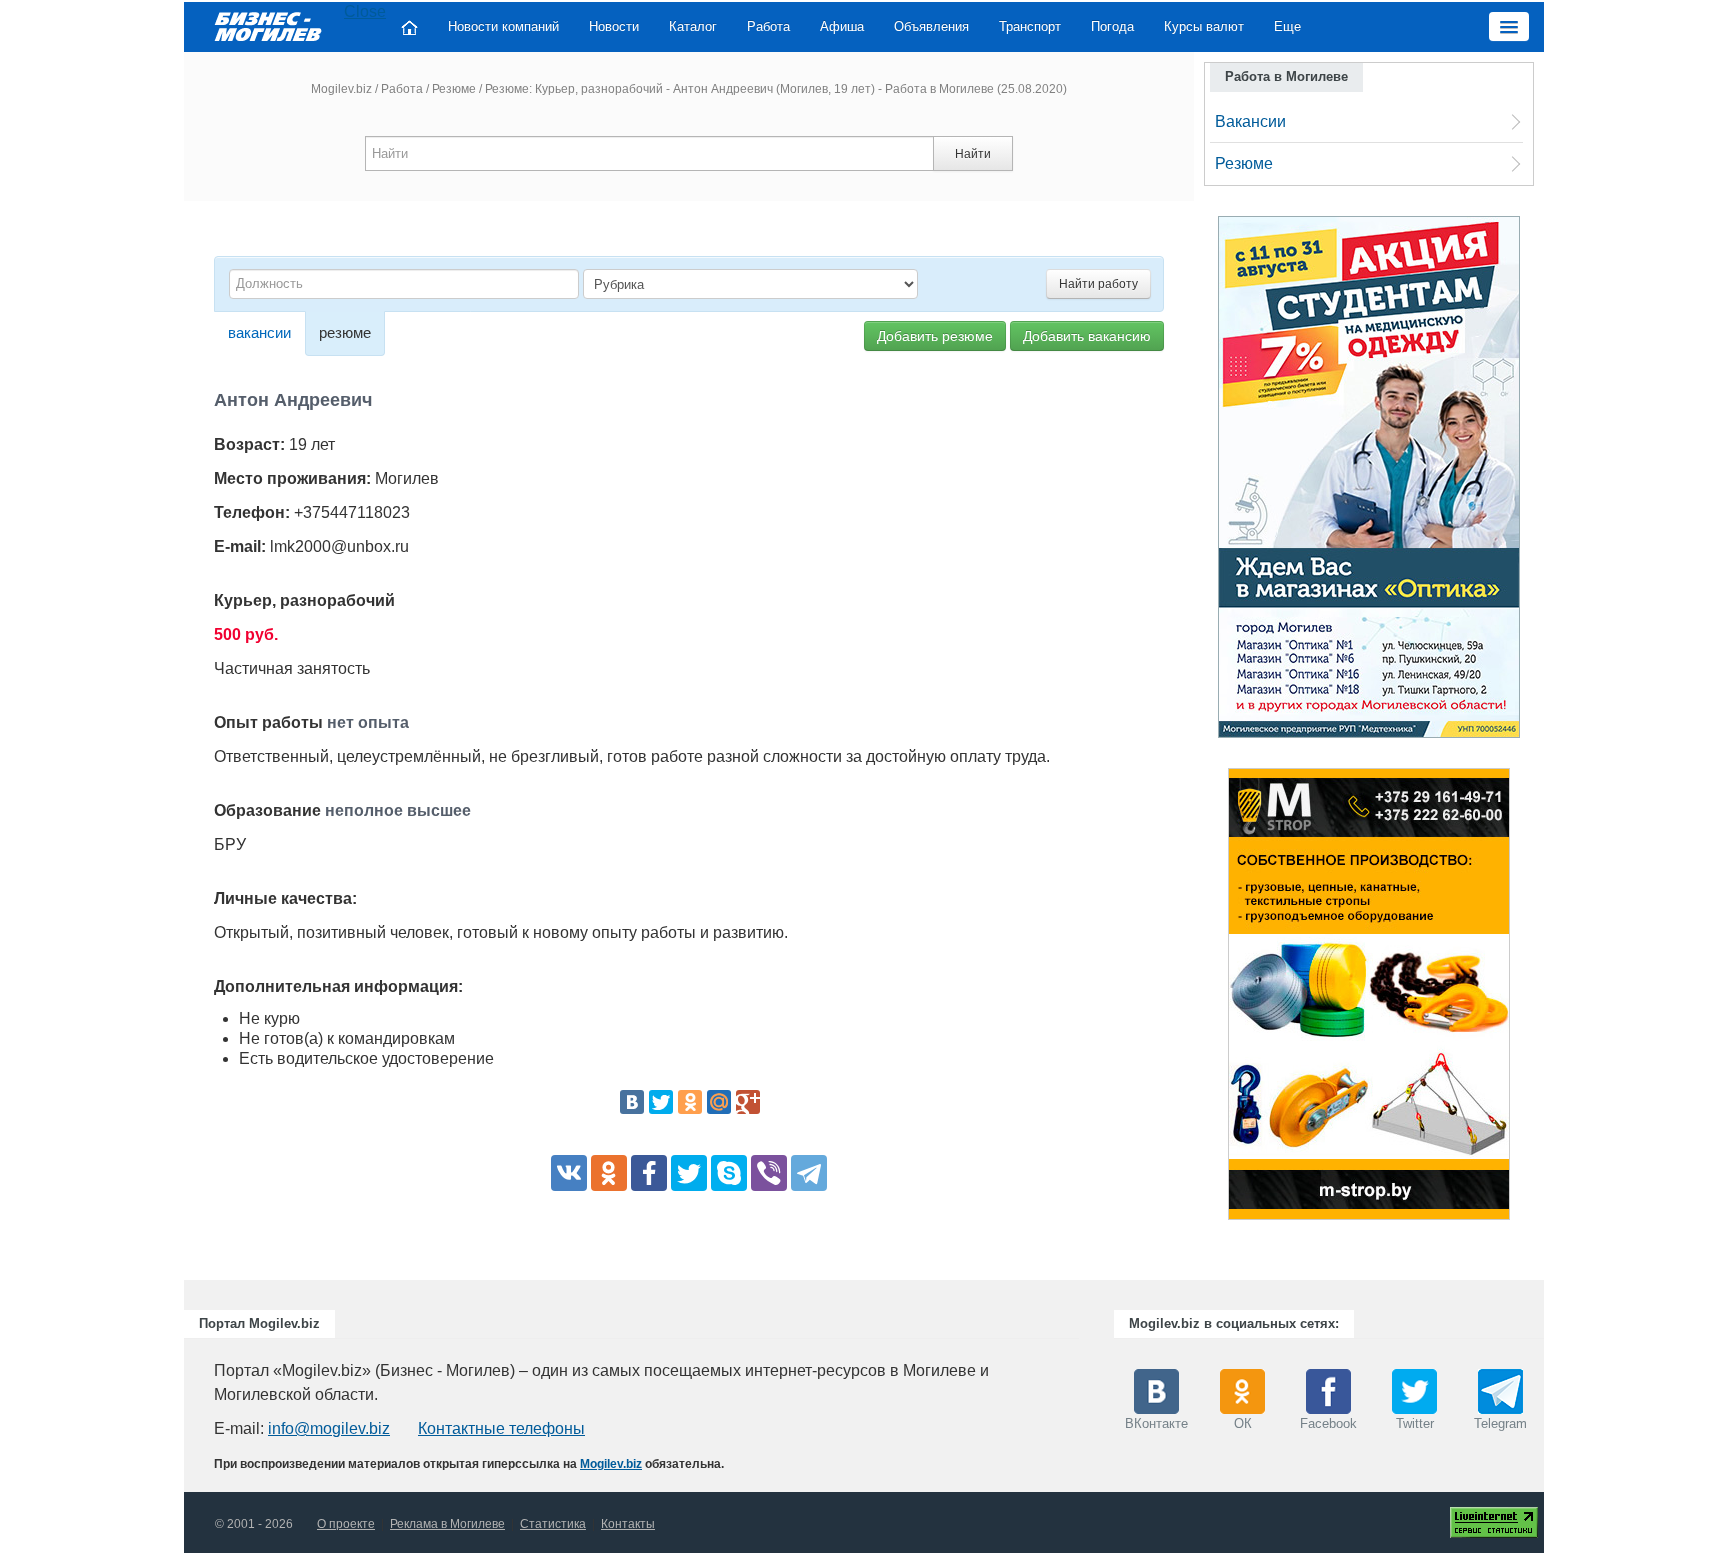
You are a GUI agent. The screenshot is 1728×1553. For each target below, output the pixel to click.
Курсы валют (1204, 26)
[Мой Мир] (719, 1102)
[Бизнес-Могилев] (269, 25)
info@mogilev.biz (329, 1428)
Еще (1287, 26)
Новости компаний (503, 26)
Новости (614, 26)
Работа (768, 26)
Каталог (693, 26)
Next (1530, 999)
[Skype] (729, 1173)
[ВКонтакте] (632, 1102)
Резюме (454, 89)
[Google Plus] (748, 1102)
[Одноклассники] (690, 1102)
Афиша (842, 26)
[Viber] (769, 1173)
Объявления (931, 26)
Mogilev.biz (341, 89)
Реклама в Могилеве (447, 1524)
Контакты (628, 1524)
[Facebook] (649, 1173)
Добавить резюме (935, 336)
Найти (973, 154)
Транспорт (1030, 26)
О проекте (346, 1524)
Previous (1208, 999)
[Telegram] (809, 1173)
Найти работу (1098, 284)
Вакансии (1250, 121)
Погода (1112, 26)
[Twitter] (661, 1102)
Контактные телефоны (501, 1428)
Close (365, 11)
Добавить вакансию (1087, 336)
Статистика (553, 1524)
